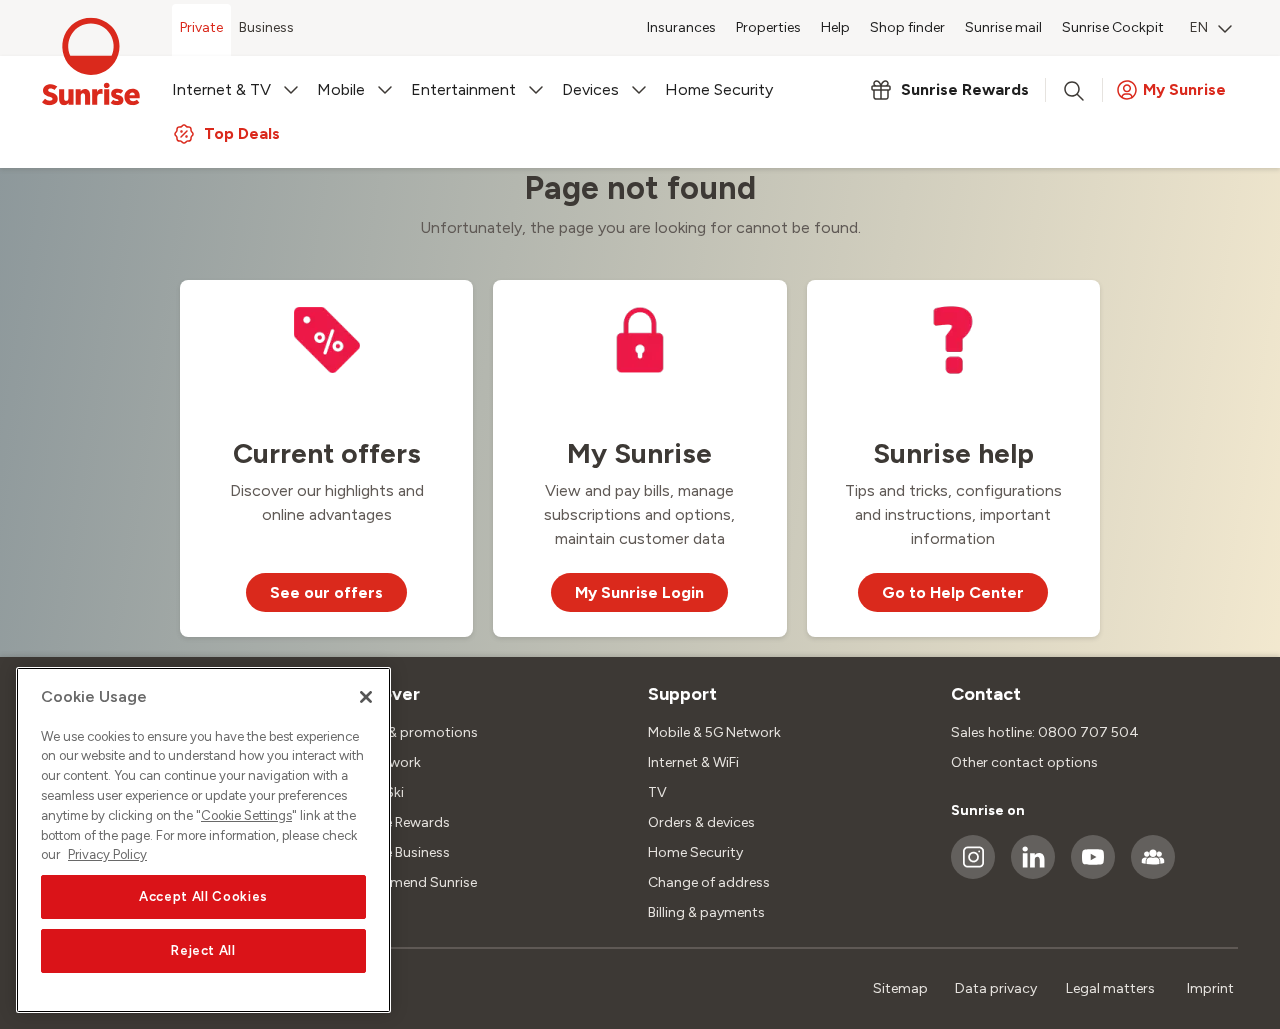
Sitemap (900, 988)
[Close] (366, 697)
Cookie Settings (246, 815)
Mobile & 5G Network (714, 732)
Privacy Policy (107, 854)
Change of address (709, 882)
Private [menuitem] (201, 27)
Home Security (695, 852)
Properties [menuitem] (768, 27)
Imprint (1210, 988)
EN (1199, 27)
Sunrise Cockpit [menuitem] (1113, 27)
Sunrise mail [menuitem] (1003, 27)
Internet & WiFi (693, 762)
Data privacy (996, 988)
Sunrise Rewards (397, 822)
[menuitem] (1211, 30)
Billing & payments (706, 912)
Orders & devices (701, 822)
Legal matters (1110, 988)
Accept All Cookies (203, 896)
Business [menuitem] (266, 27)
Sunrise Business (397, 852)
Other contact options (1024, 762)
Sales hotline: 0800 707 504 (1045, 732)
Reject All (203, 950)
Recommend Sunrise (411, 882)
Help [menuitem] (835, 27)
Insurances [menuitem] (681, 27)
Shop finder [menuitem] (907, 27)
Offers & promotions (411, 732)
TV (657, 792)
